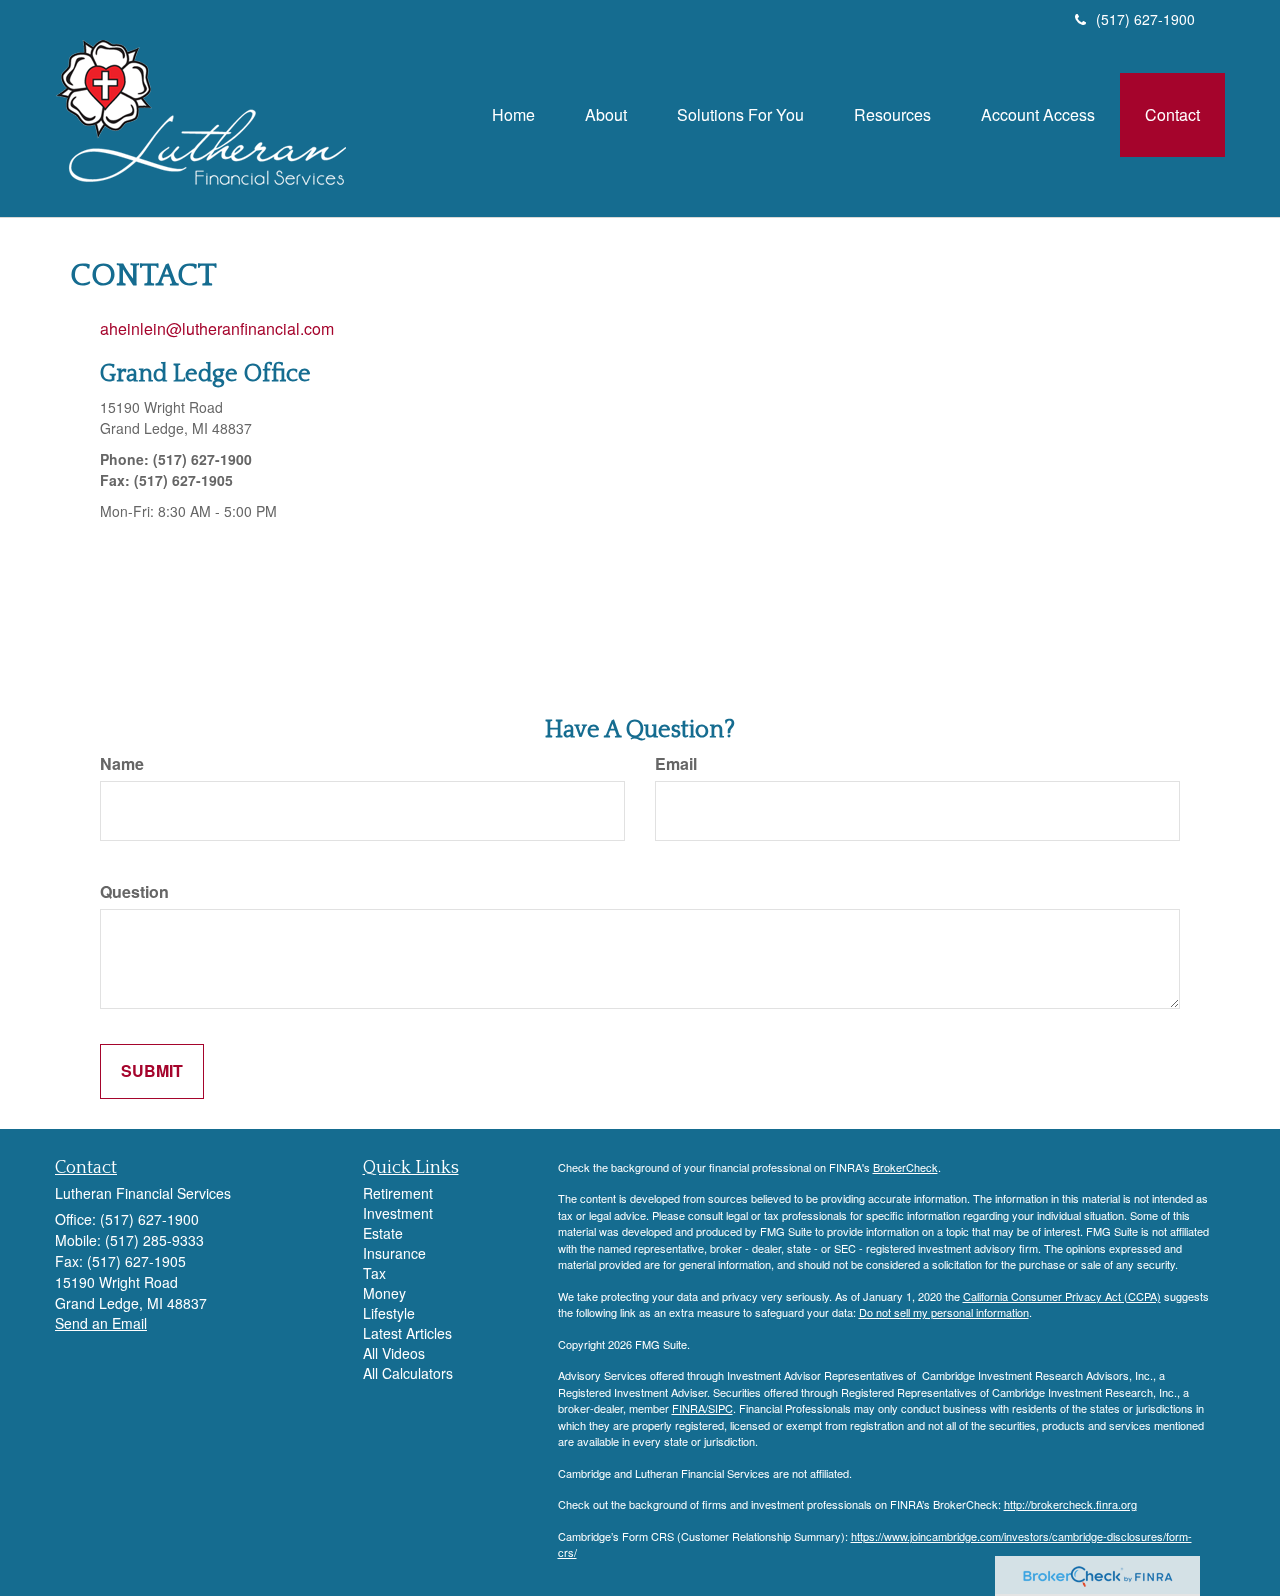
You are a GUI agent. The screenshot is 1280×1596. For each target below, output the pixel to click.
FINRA (688, 1408)
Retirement (398, 1193)
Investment (398, 1213)
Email (676, 764)
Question (134, 892)
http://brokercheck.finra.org (1070, 1504)
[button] (606, 115)
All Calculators (408, 1373)
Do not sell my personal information (944, 1312)
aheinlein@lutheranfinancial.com (217, 328)
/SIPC (719, 1408)
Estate (383, 1233)
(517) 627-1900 (1145, 19)
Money (384, 1293)
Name (122, 764)
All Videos (394, 1353)
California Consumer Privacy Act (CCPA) (1062, 1296)
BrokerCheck (905, 1167)
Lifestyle (389, 1313)
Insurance (394, 1253)
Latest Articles (407, 1333)
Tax (374, 1273)
